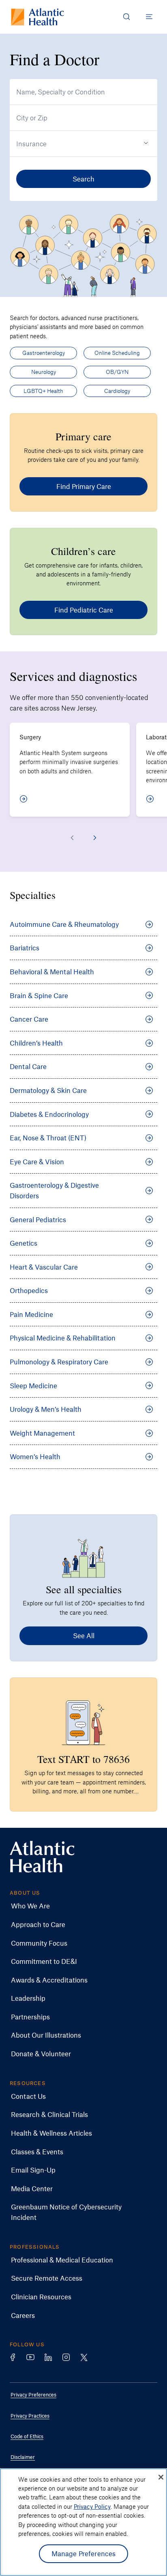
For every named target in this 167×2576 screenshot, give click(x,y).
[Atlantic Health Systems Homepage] (37, 17)
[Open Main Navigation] (149, 17)
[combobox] (83, 92)
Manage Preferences (84, 2553)
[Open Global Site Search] (126, 17)
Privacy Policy (92, 2506)
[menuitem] (77, 1906)
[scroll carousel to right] (95, 838)
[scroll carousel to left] (72, 838)
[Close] (161, 2477)
